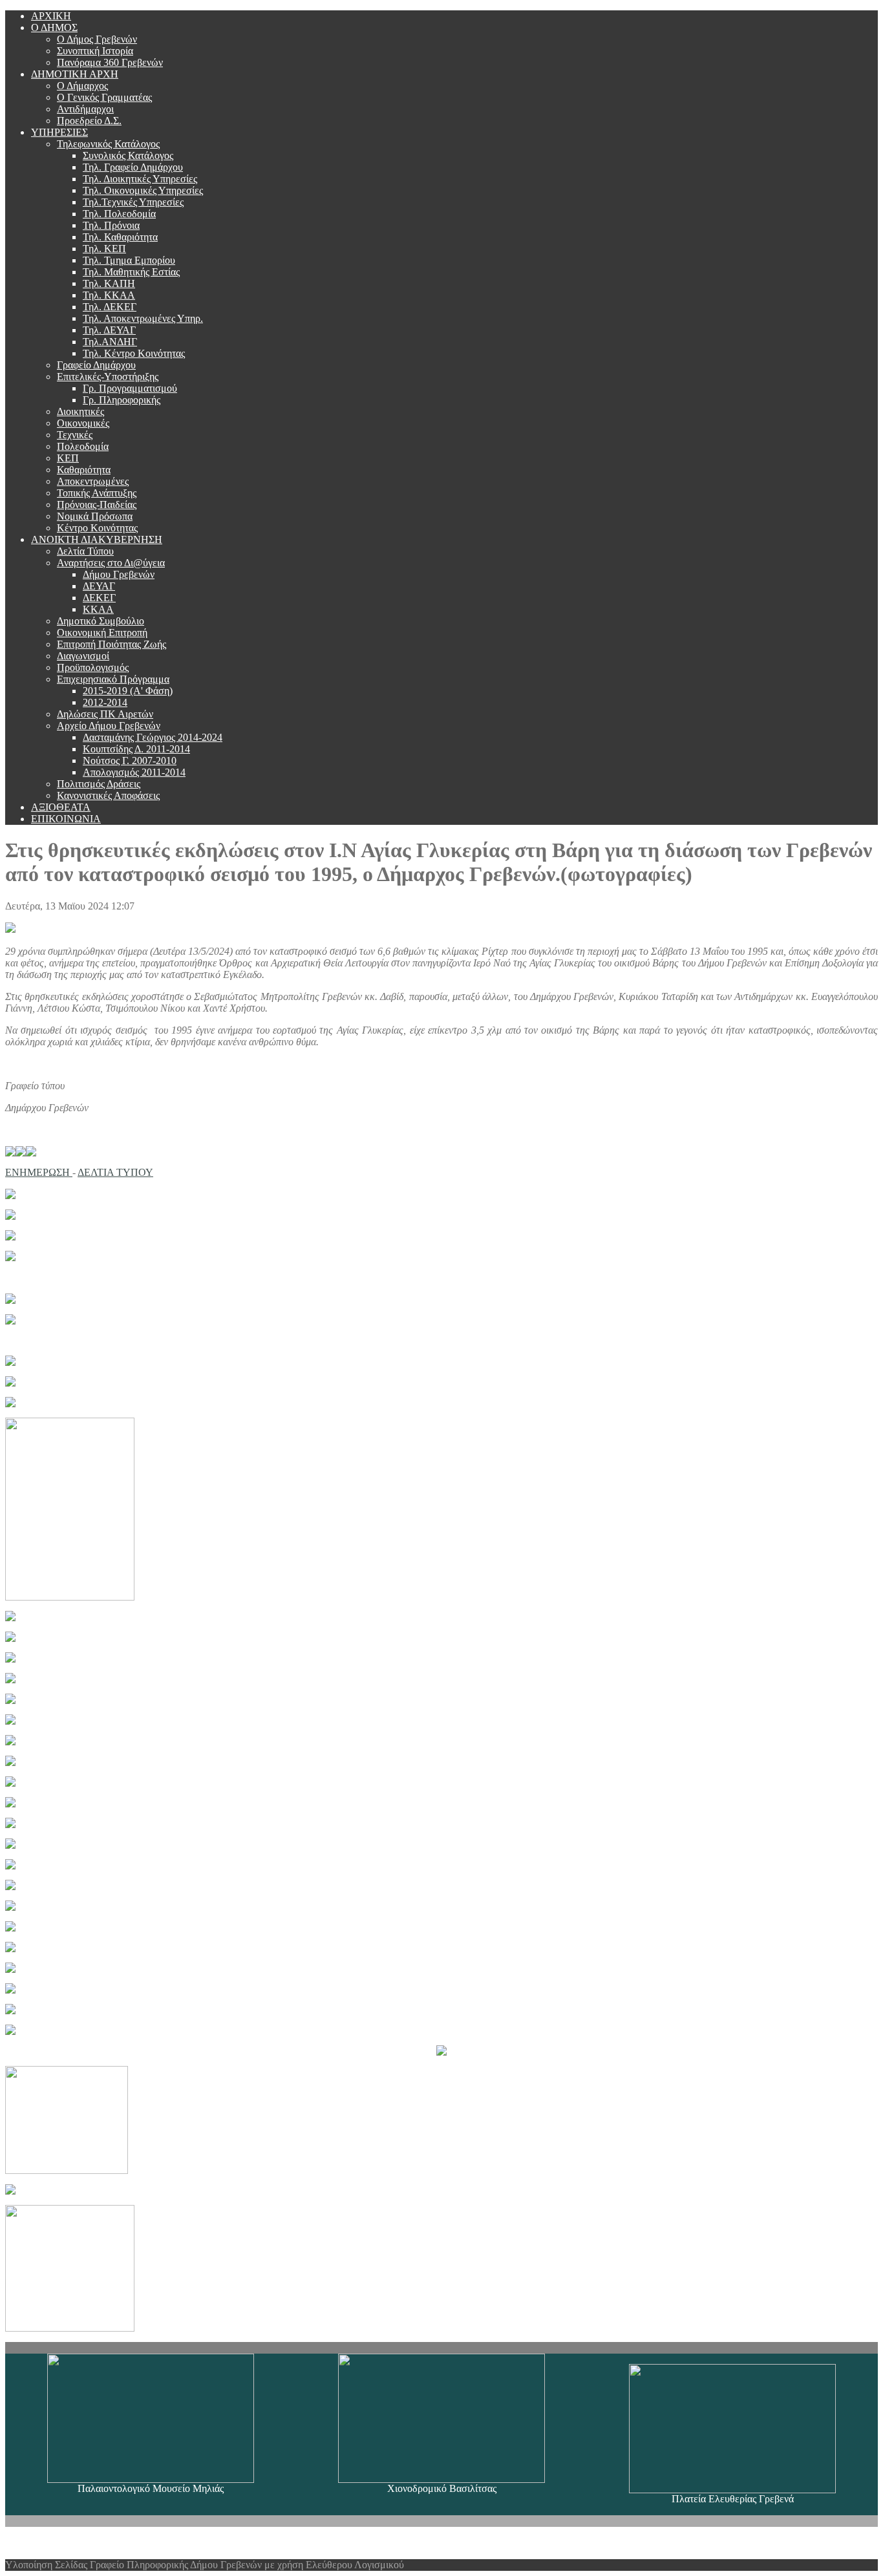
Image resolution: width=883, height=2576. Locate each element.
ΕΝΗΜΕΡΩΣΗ (39, 1172)
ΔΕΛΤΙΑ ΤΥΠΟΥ (115, 1172)
